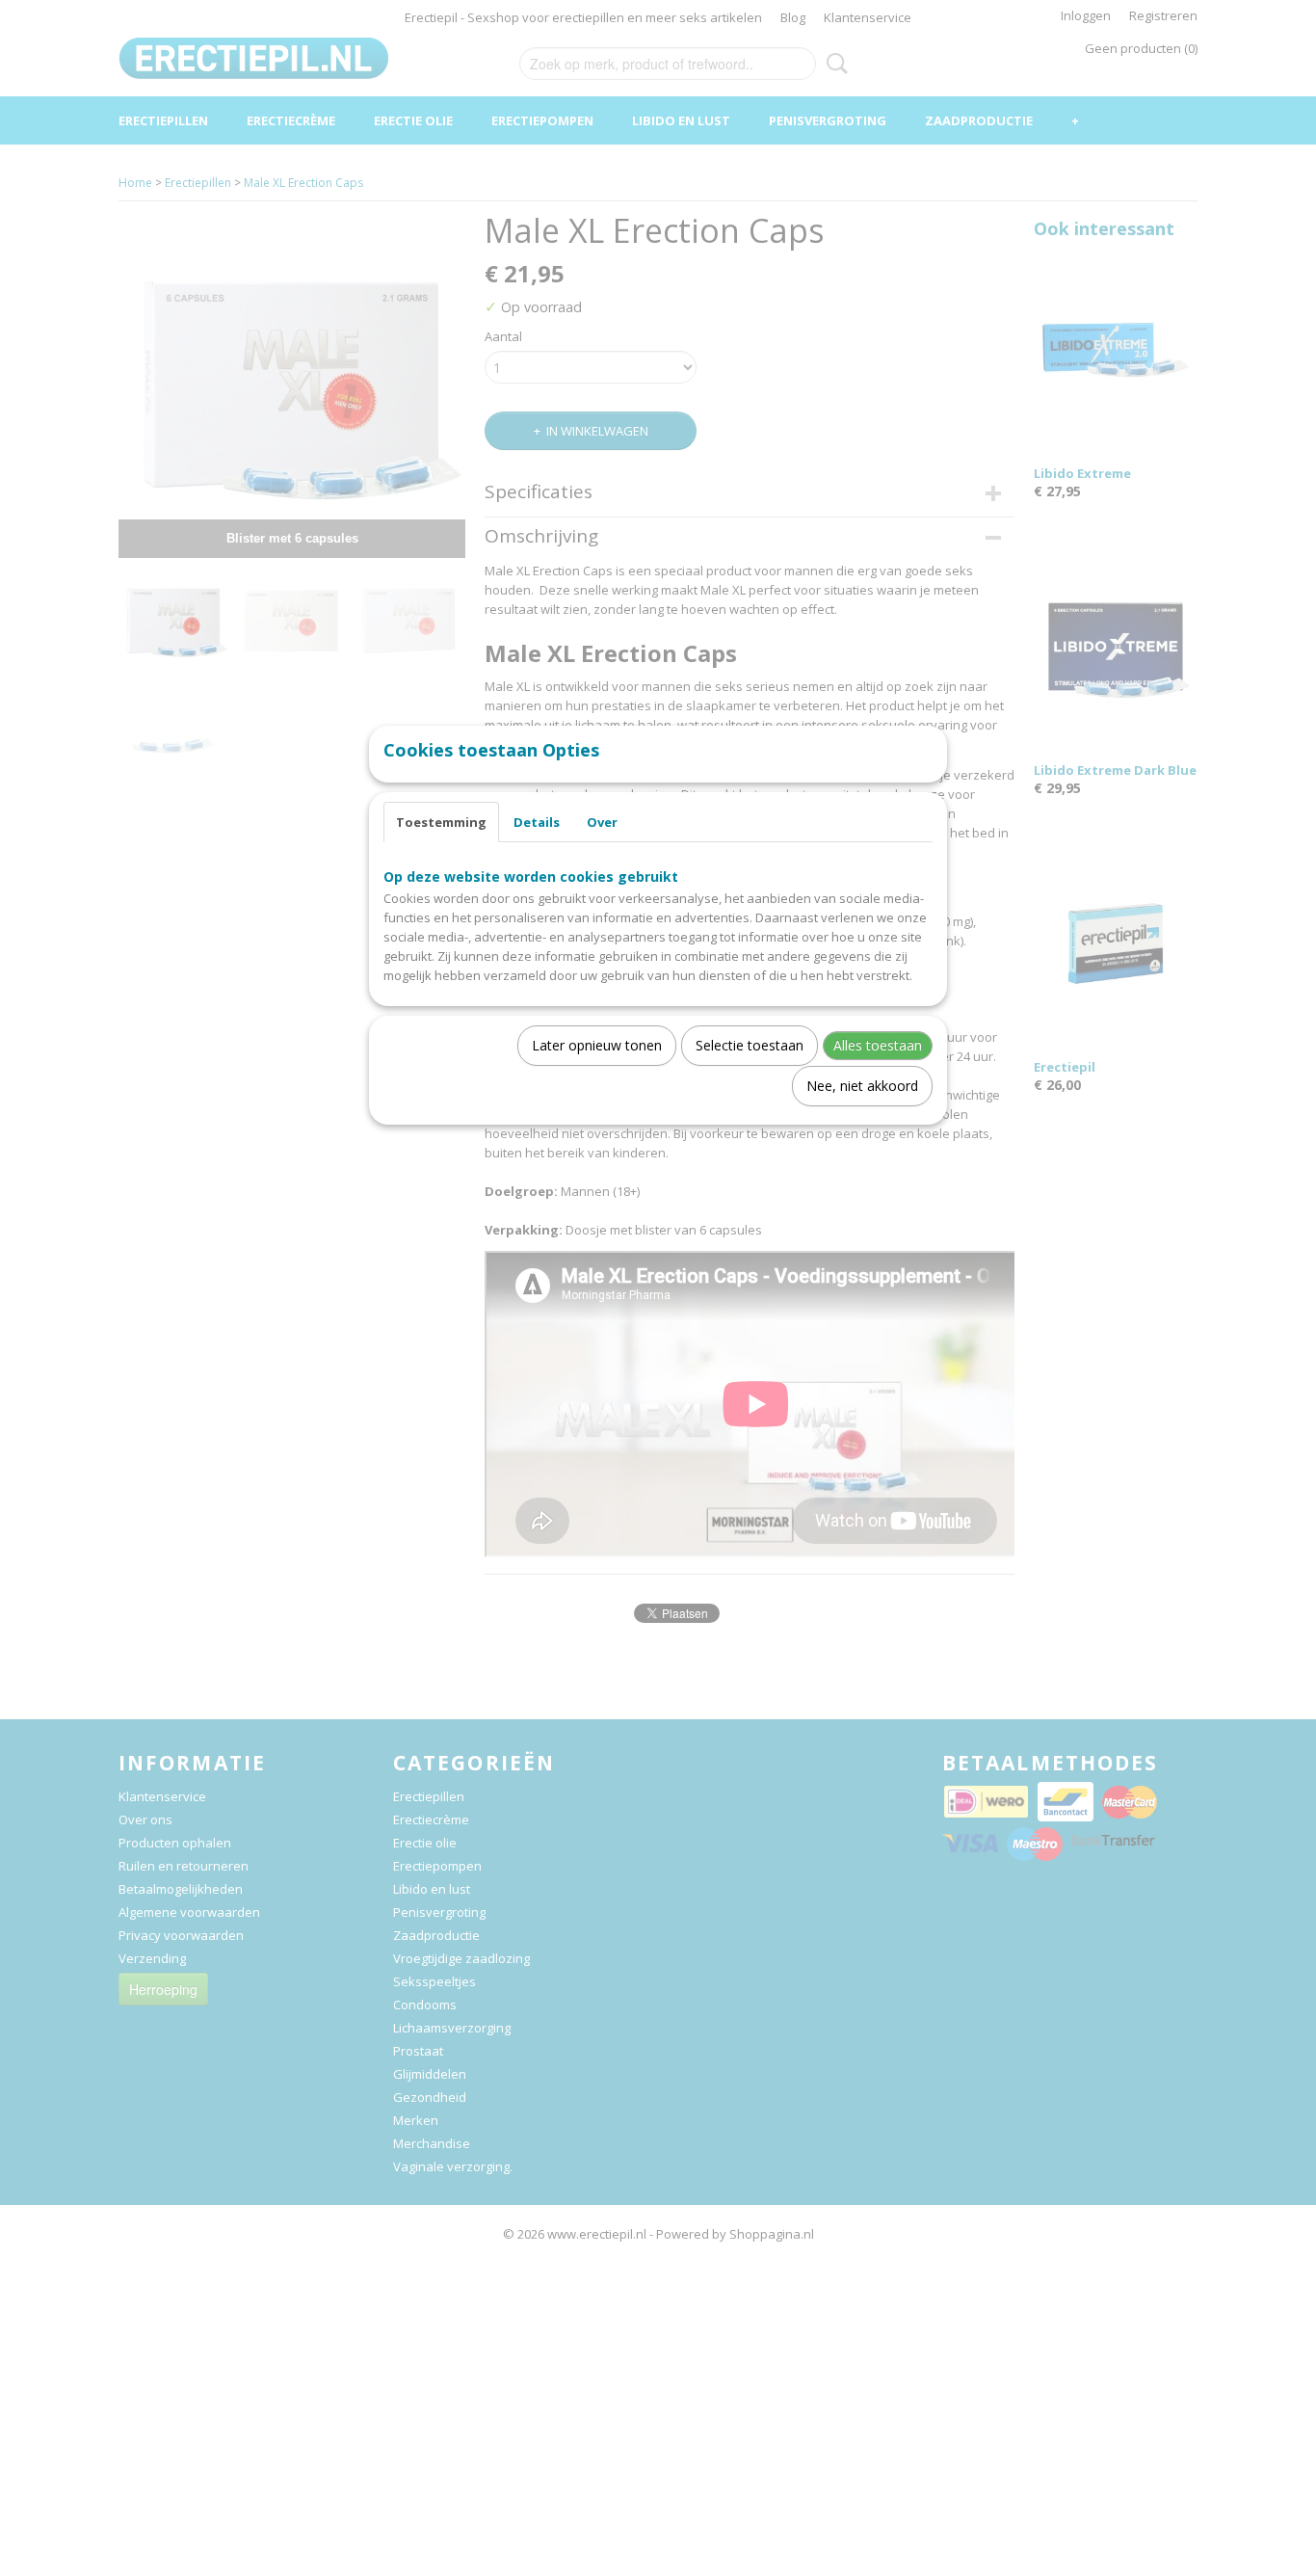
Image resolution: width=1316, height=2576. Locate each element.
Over (602, 822)
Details (537, 822)
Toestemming (441, 822)
